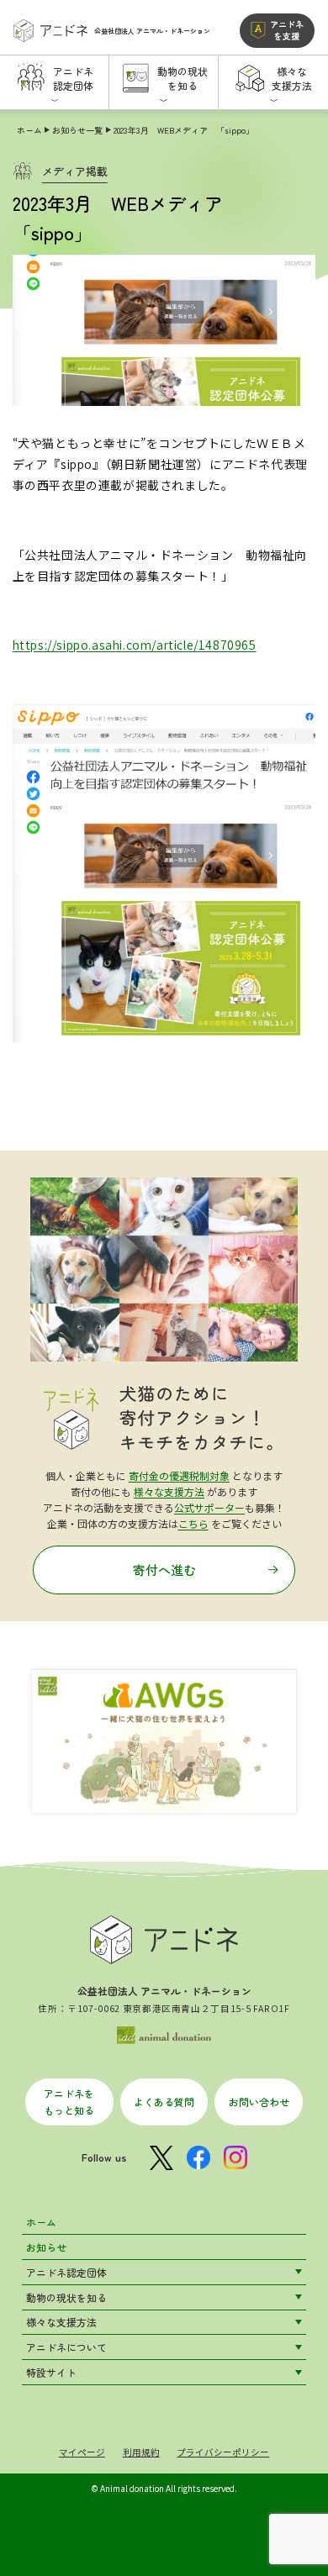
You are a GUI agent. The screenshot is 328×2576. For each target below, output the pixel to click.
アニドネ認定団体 (66, 2272)
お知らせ (46, 2247)
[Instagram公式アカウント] (235, 2158)
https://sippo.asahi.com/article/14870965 (135, 645)
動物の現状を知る (66, 2297)
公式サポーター (209, 1507)
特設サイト (51, 2372)
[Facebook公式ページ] (198, 2158)
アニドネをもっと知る (69, 2101)
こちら (193, 1523)
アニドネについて (66, 2347)
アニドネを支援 (287, 30)
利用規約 (141, 2452)
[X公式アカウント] (161, 2158)
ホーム (29, 130)
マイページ (82, 2452)
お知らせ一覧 (77, 130)
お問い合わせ (259, 2102)
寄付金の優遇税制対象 (179, 1475)
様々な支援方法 (169, 1491)
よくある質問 (164, 2102)
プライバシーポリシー (223, 2452)
